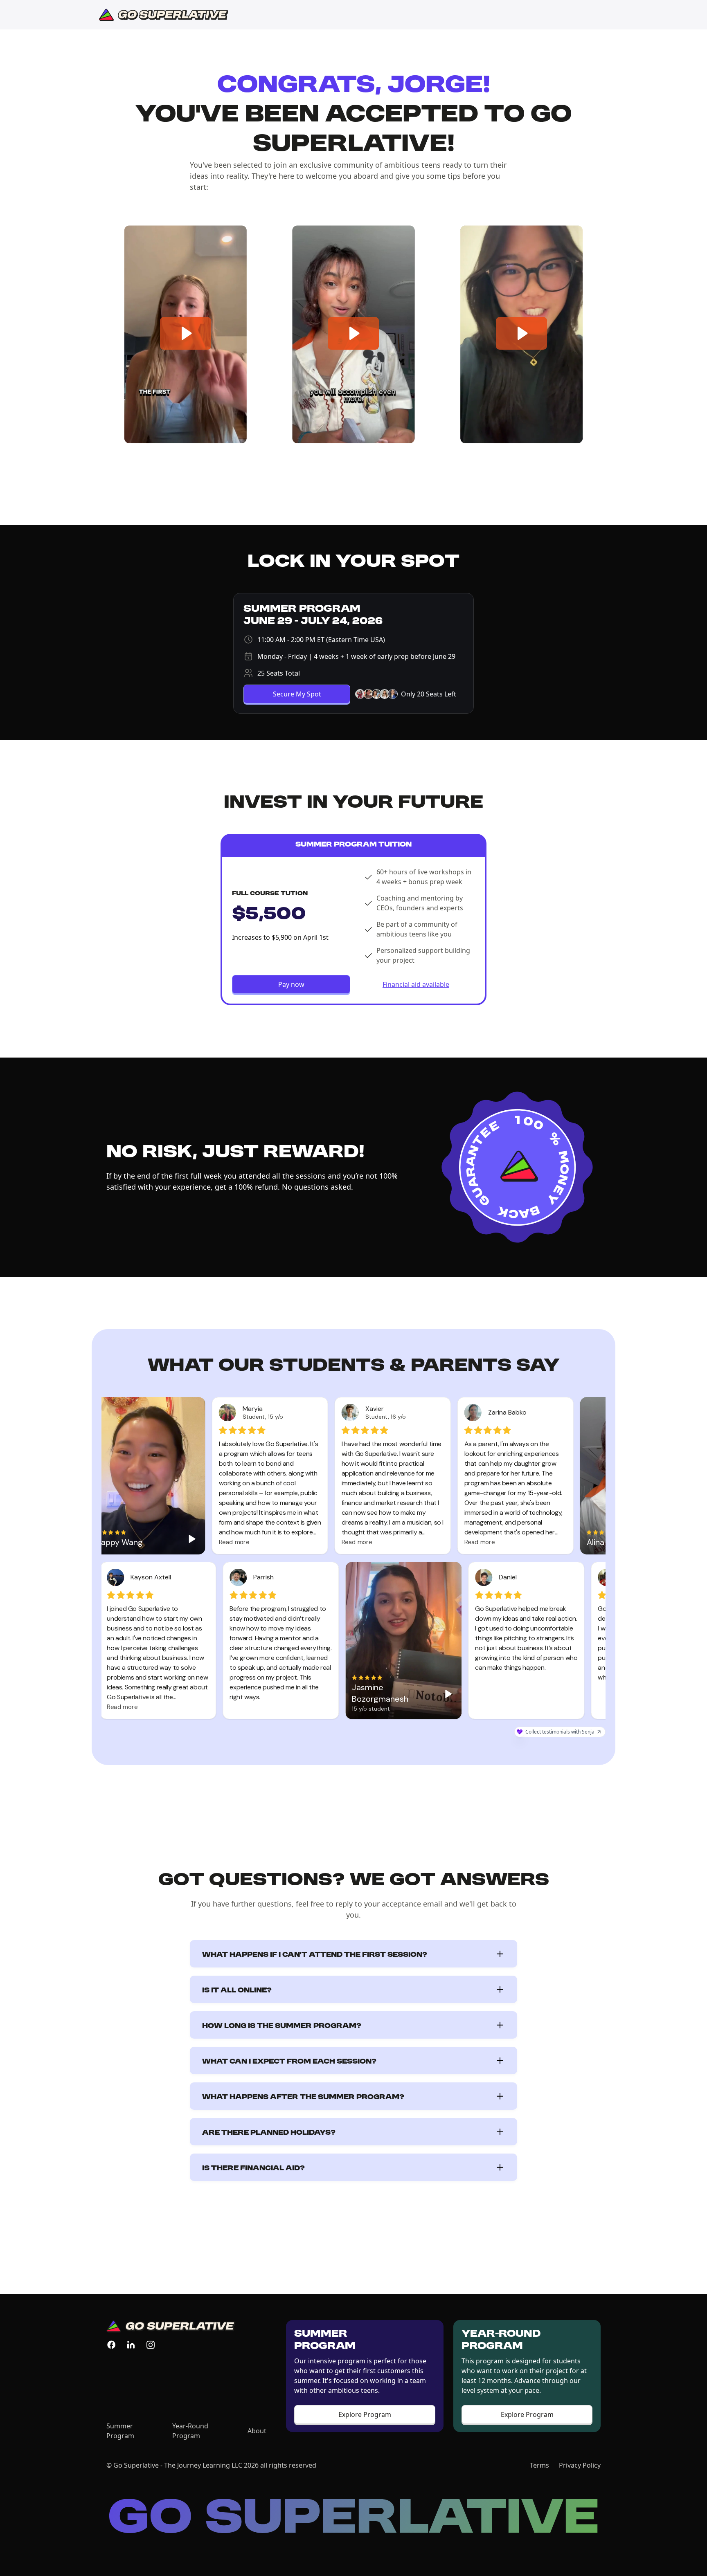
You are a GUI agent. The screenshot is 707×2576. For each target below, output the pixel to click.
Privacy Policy (580, 2465)
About (257, 2431)
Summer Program (120, 2431)
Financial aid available (416, 984)
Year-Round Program (190, 2431)
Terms (539, 2465)
